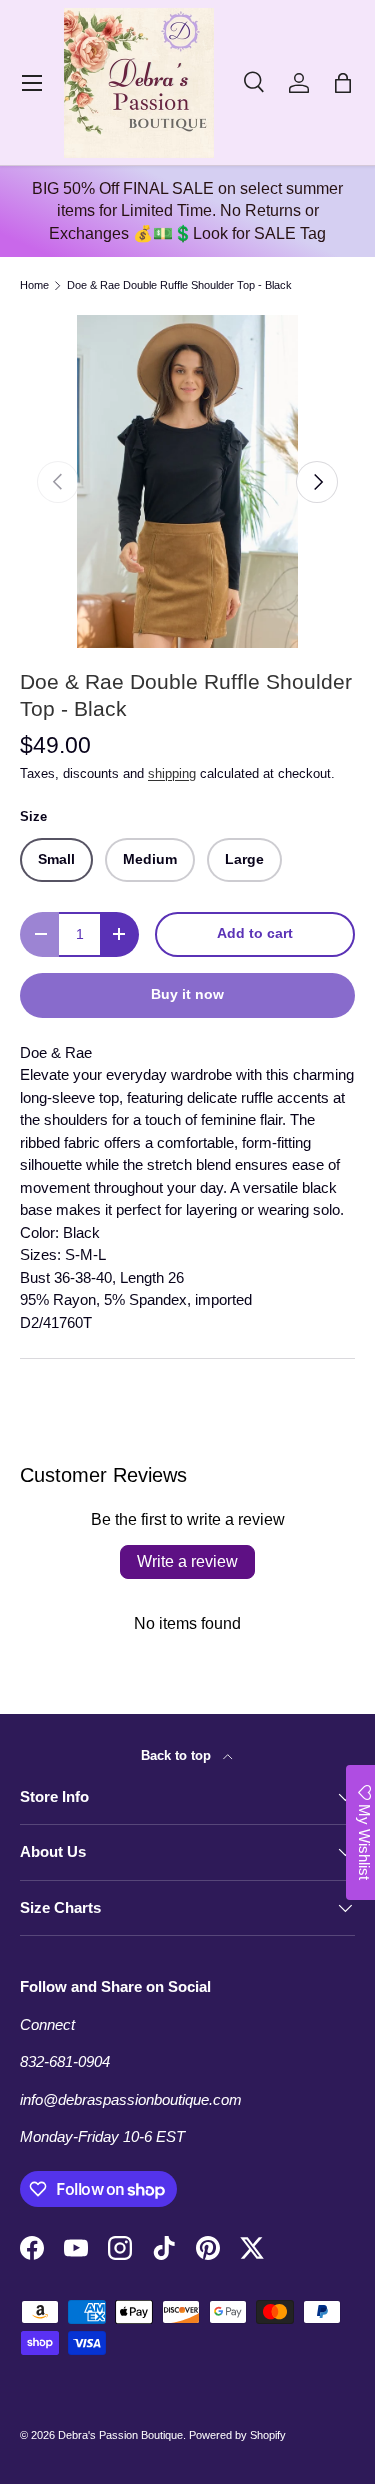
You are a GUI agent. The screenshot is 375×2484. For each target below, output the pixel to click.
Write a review (187, 1561)
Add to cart (255, 933)
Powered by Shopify (237, 2435)
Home (34, 285)
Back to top (178, 1755)
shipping (172, 773)
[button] (343, 83)
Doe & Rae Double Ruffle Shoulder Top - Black (179, 285)
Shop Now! (187, 1468)
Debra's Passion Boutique (120, 2435)
